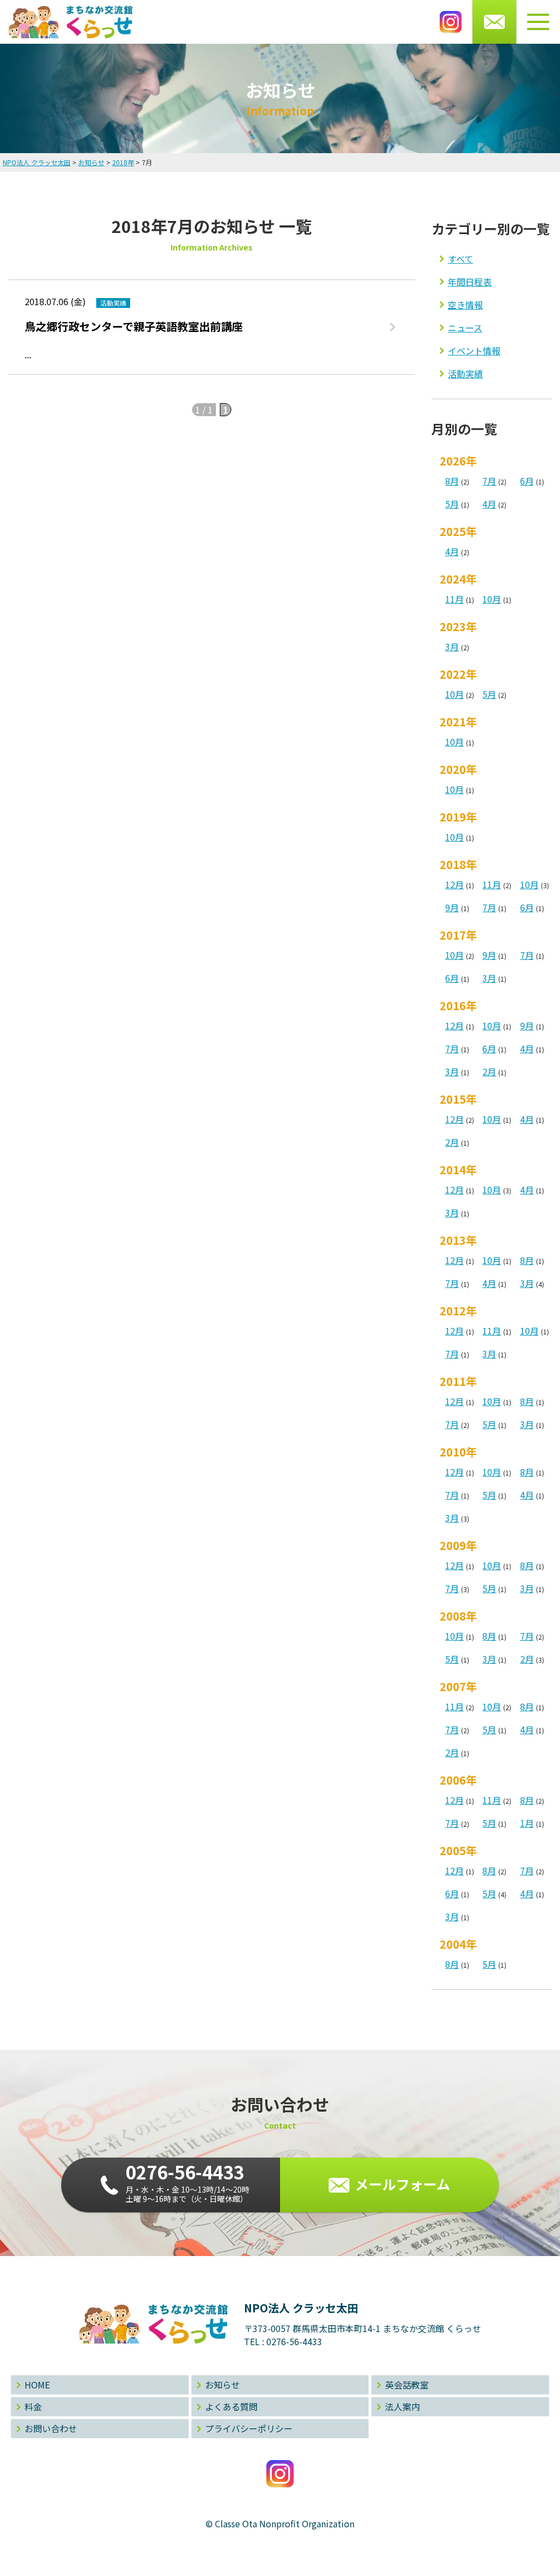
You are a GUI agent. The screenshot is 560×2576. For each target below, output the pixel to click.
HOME (37, 2385)
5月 (452, 504)
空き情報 (465, 305)
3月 (452, 646)
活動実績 (465, 374)
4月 (489, 504)
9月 (452, 907)
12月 (454, 884)
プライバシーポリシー (249, 2428)
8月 (452, 481)
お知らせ (223, 2385)
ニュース (465, 328)
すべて (460, 259)
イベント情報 (474, 351)
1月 (527, 1823)
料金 (33, 2406)
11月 (454, 599)
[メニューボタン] (538, 22)
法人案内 (402, 2406)
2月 (489, 1071)
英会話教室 (407, 2385)
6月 (527, 481)
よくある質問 (231, 2406)
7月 (489, 481)
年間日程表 (470, 282)
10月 (492, 599)
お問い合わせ (51, 2428)
